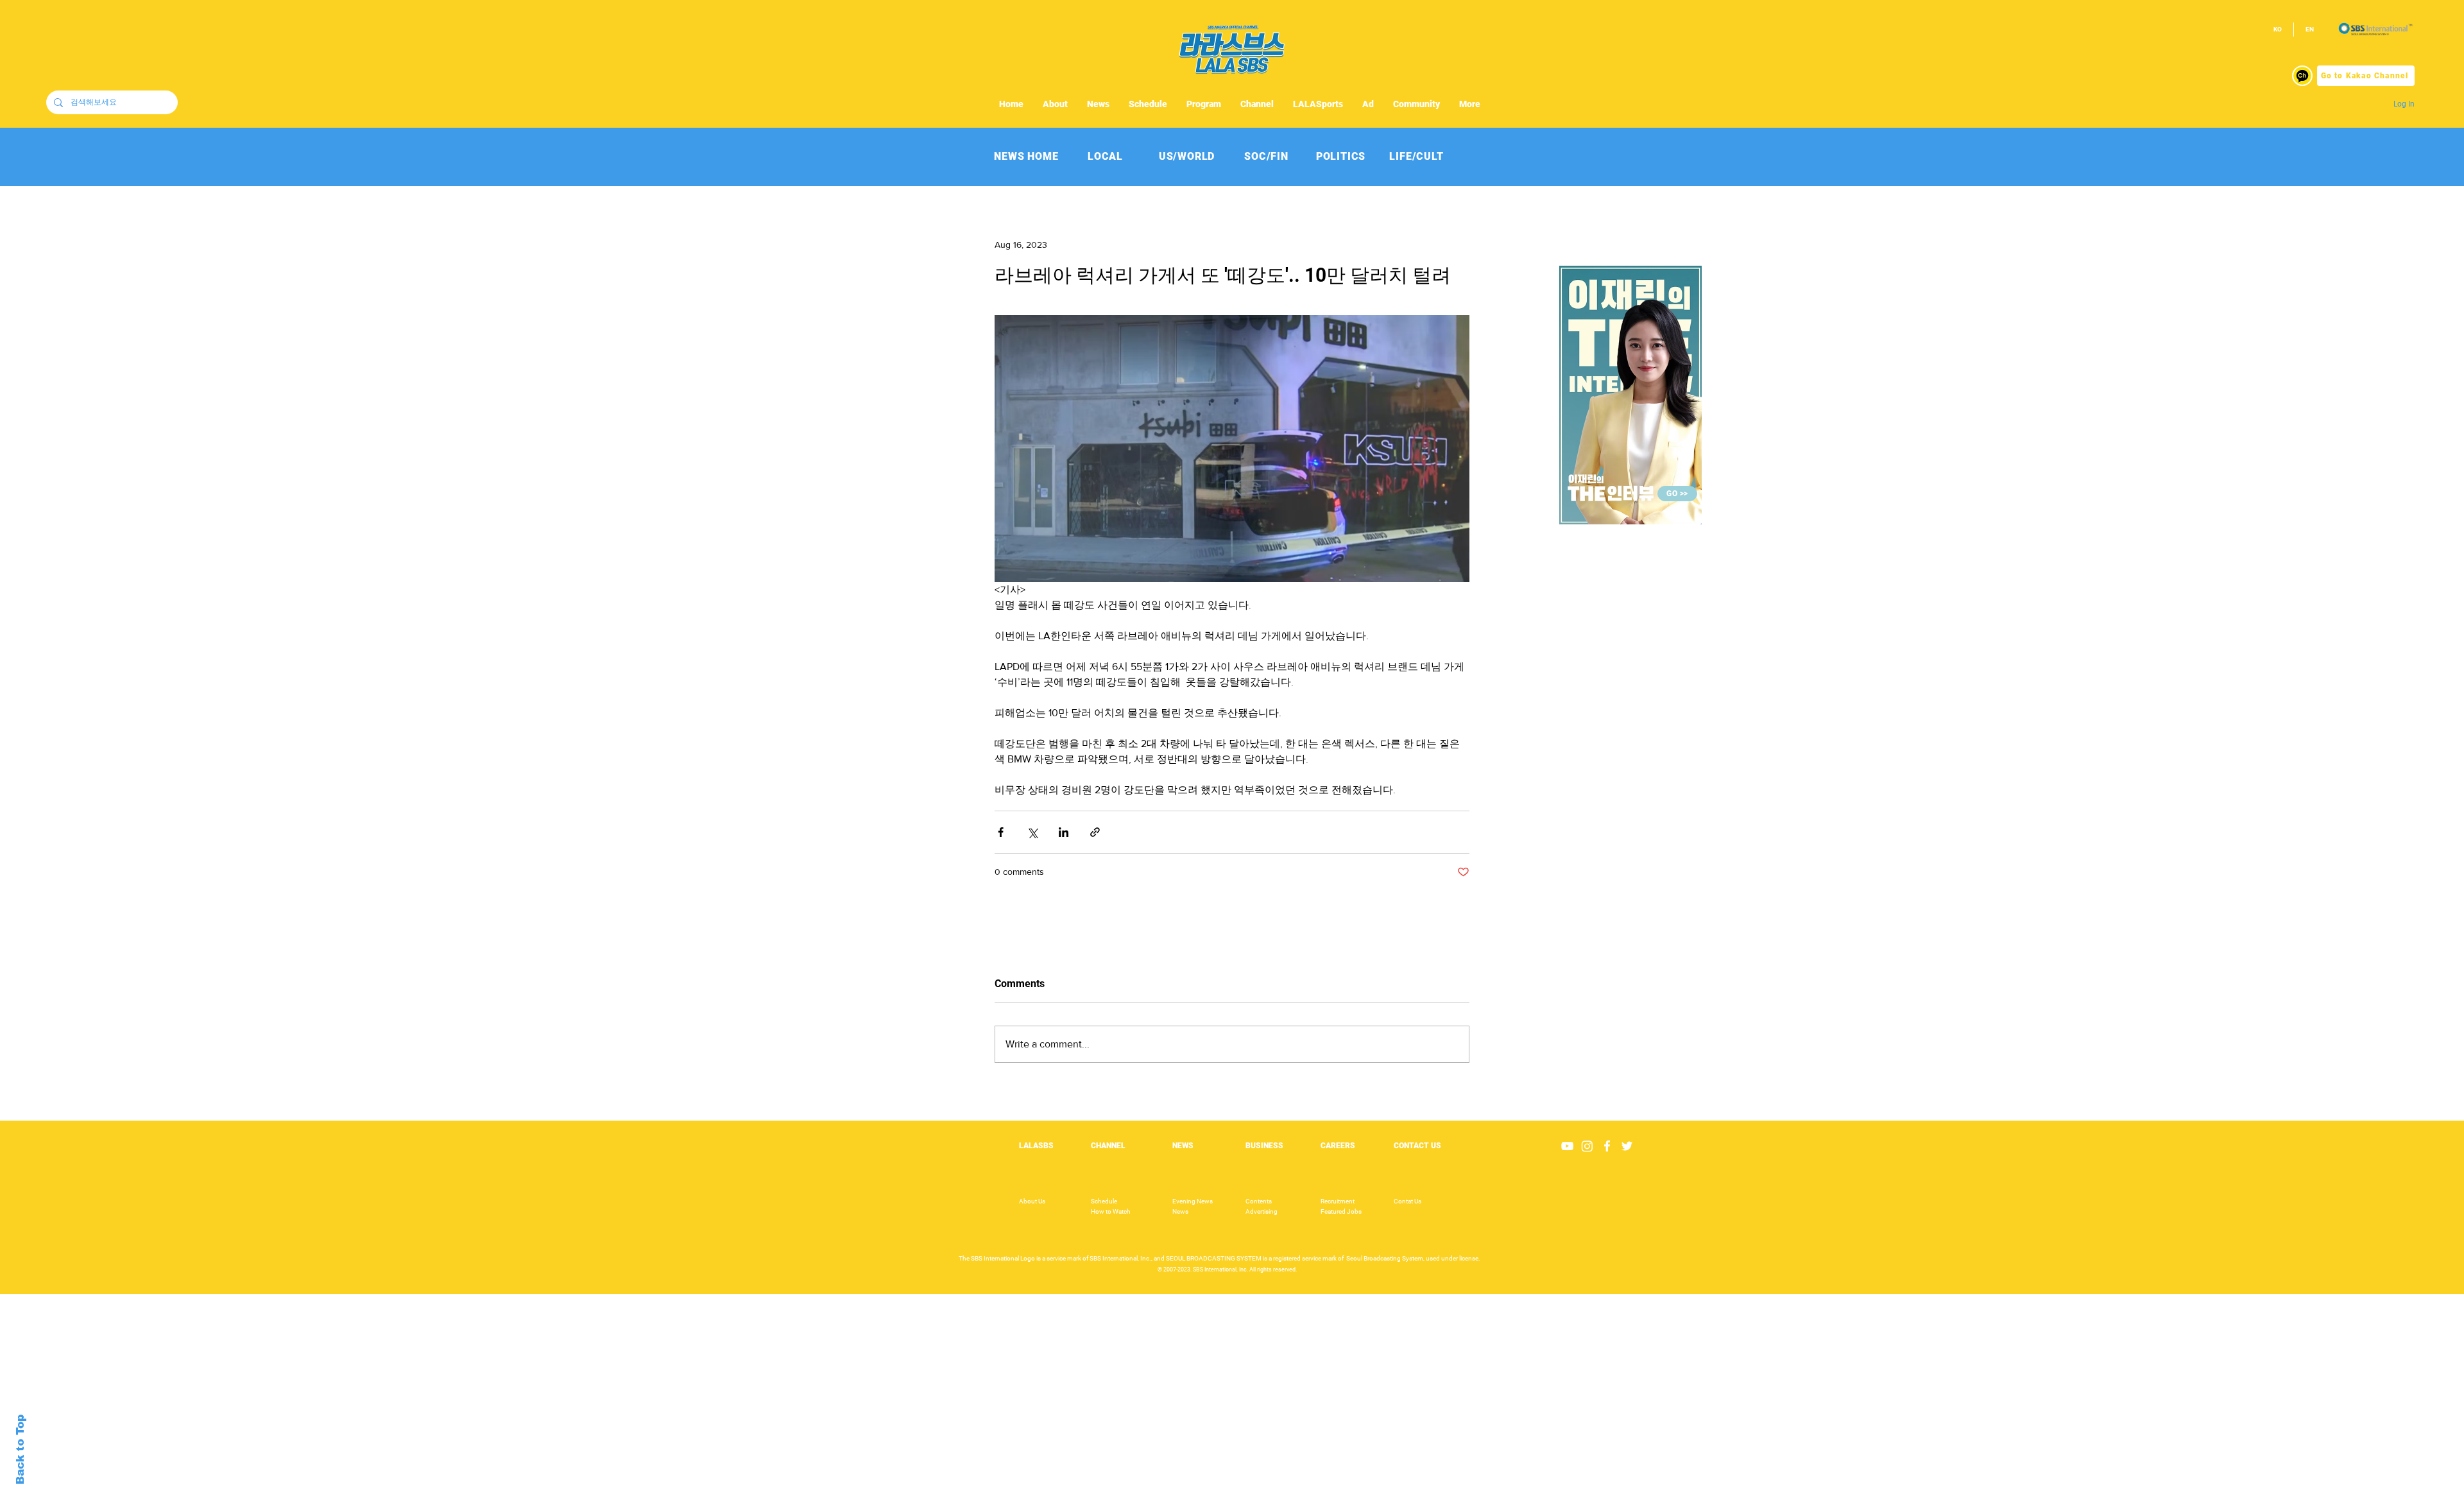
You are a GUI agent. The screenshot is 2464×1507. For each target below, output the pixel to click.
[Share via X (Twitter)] (1032, 832)
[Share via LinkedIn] (1064, 832)
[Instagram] (1587, 1146)
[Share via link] (1095, 832)
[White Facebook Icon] (1607, 1146)
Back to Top (20, 1450)
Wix (1330, 1500)
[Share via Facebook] (1001, 832)
